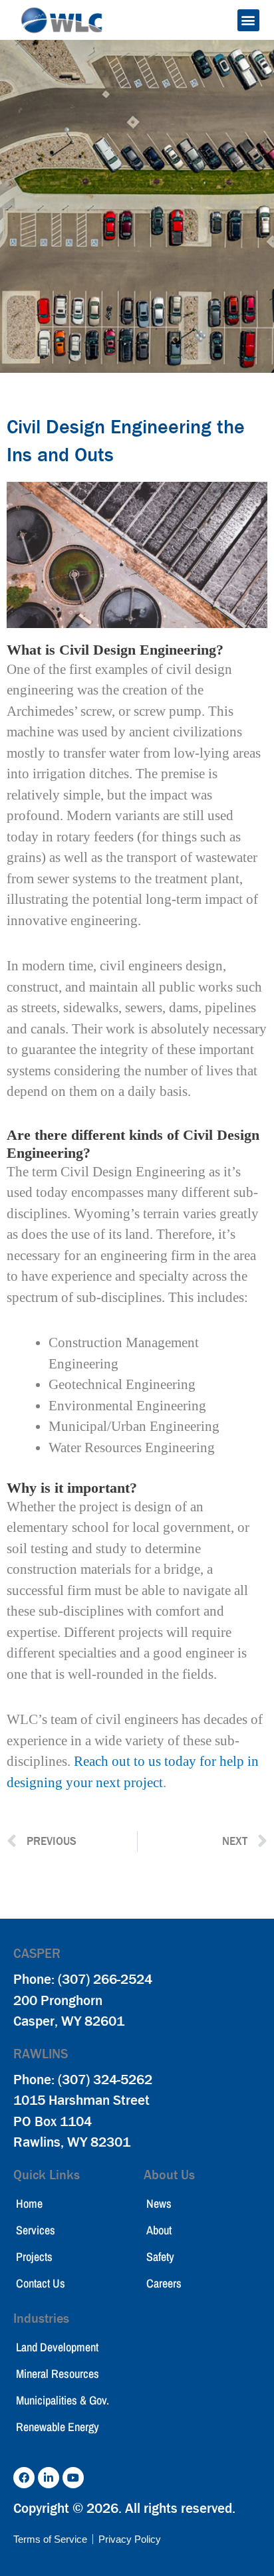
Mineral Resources (58, 2374)
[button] (248, 20)
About (159, 2230)
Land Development (57, 2347)
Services (36, 2230)
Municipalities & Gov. (63, 2400)
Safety (160, 2257)
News (159, 2203)
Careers (164, 2283)
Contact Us (41, 2283)
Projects (34, 2257)
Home (29, 2203)
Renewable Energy (58, 2427)
